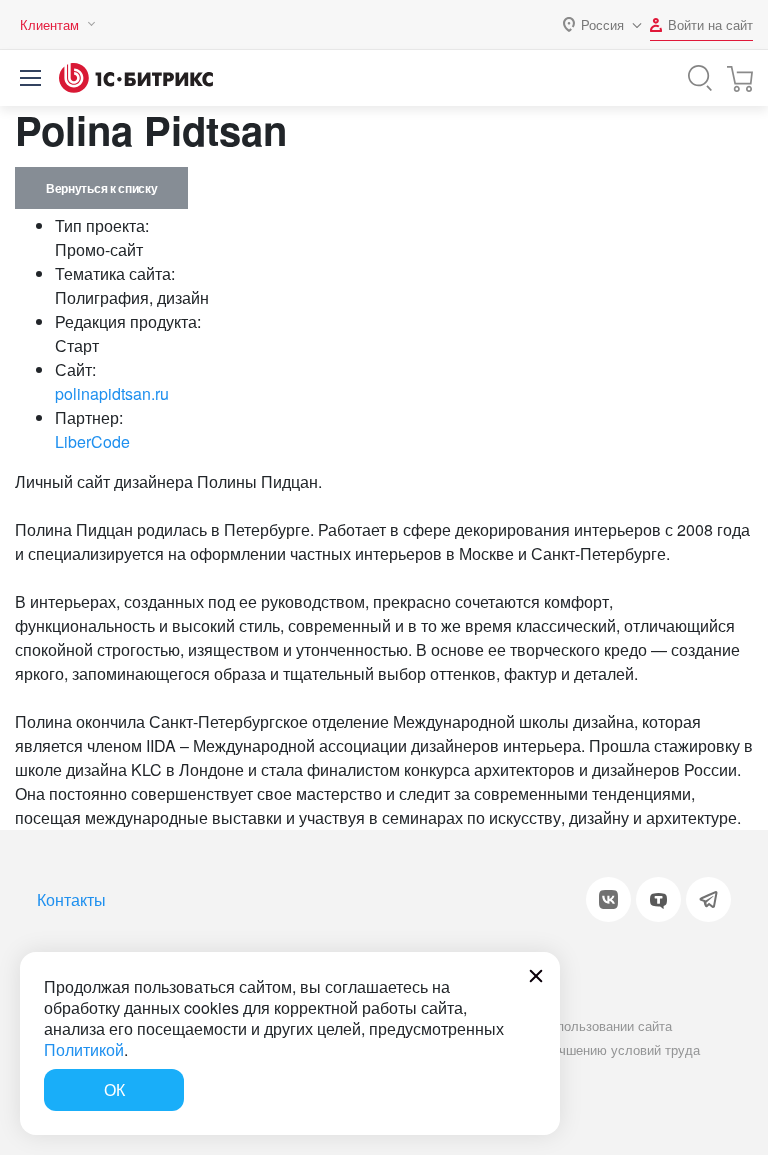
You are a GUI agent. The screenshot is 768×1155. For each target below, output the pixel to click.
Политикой (84, 1049)
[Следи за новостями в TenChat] (658, 899)
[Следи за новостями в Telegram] (708, 899)
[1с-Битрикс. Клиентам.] (136, 78)
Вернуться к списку (101, 188)
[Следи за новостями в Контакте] (608, 899)
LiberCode (92, 441)
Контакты (71, 899)
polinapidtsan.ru (112, 393)
